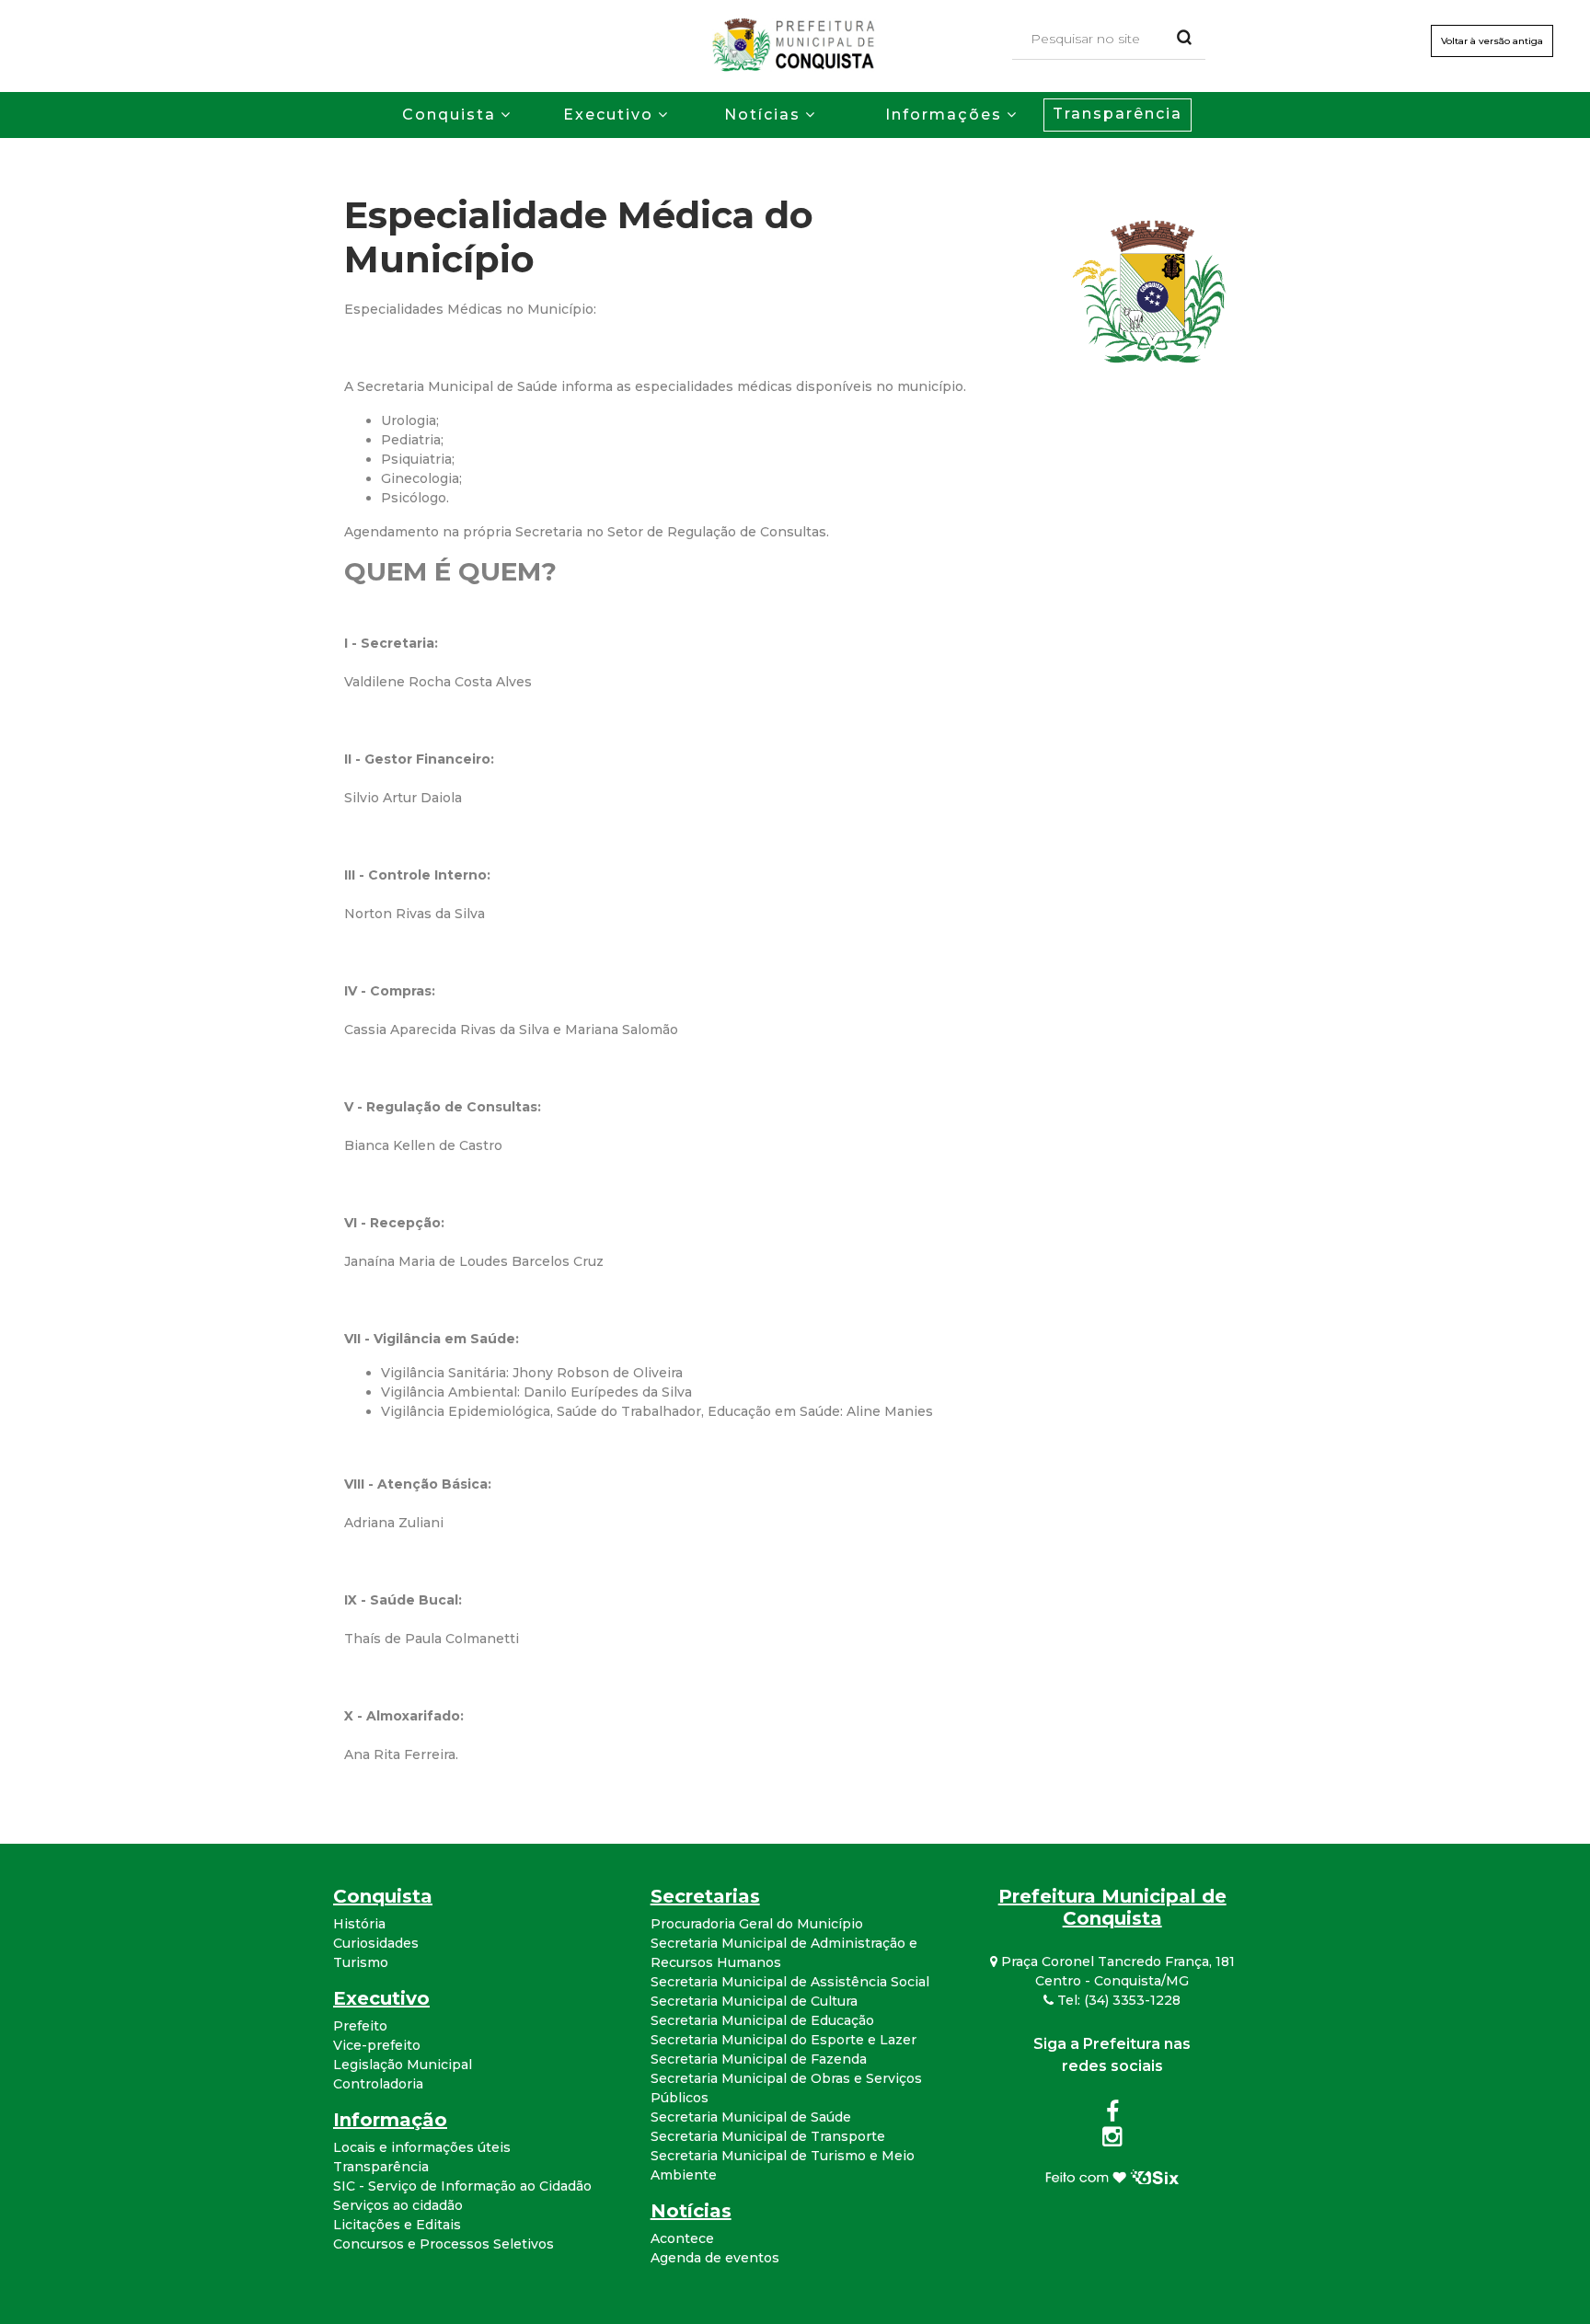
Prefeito (360, 2026)
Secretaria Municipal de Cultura (754, 2001)
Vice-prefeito (377, 2045)
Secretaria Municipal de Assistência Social (790, 1982)
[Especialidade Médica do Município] (1153, 290)
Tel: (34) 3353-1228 (1117, 2000)
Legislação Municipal (403, 2065)
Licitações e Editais (397, 2225)
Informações (944, 115)
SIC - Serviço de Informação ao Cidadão (462, 2186)
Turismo (361, 1962)
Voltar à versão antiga (1492, 41)
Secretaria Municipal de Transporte (768, 2136)
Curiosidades (376, 1943)
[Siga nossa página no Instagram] (1112, 2140)
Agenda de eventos (715, 2258)
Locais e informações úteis (422, 2147)
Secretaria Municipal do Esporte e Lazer (783, 2040)
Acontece (682, 2238)
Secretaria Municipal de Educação (762, 2020)
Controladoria (378, 2084)
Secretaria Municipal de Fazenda (759, 2059)
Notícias (762, 115)
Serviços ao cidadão (398, 2205)
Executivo (608, 115)
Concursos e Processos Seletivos (444, 2244)
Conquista (449, 115)
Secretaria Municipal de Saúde (751, 2117)
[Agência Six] (1112, 2175)
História (359, 1924)
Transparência (1118, 114)
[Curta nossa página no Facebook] (1112, 2115)
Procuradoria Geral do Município (757, 1924)
